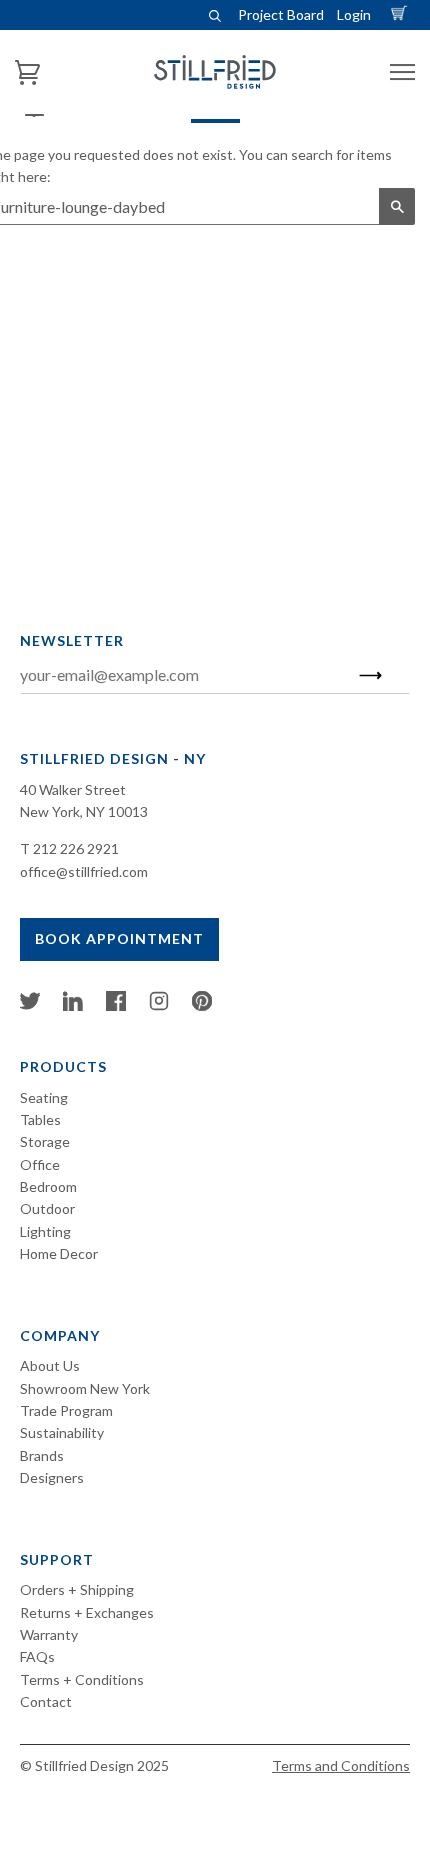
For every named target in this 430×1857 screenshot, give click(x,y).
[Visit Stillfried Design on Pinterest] (202, 1005)
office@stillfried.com (84, 871)
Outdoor (47, 1208)
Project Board (281, 14)
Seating (44, 1097)
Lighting (45, 1231)
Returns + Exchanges (87, 1612)
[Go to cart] (402, 14)
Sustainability (62, 1432)
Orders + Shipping (77, 1589)
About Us (50, 1365)
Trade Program (66, 1410)
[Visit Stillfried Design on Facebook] (116, 1005)
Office (40, 1164)
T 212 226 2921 (69, 848)
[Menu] (402, 72)
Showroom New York (85, 1388)
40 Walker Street (73, 789)
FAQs (37, 1656)
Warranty (49, 1634)
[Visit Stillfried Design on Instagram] (159, 1005)
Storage (45, 1141)
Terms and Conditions (341, 1765)
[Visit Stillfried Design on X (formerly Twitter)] (30, 1005)
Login (354, 14)
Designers (52, 1477)
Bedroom (48, 1186)
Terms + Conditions (82, 1679)
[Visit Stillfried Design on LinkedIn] (73, 1005)
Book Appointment (119, 938)
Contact (46, 1701)
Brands (42, 1455)
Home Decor (59, 1253)
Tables (40, 1119)
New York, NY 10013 (84, 811)
